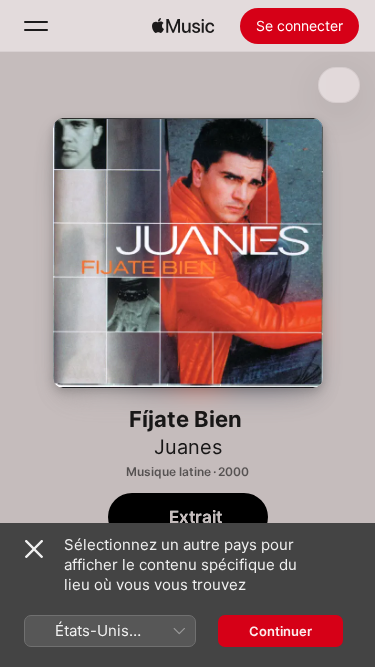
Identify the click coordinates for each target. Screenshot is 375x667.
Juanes (188, 447)
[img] (183, 26)
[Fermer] (34, 549)
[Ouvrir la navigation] (36, 26)
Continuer (280, 631)
